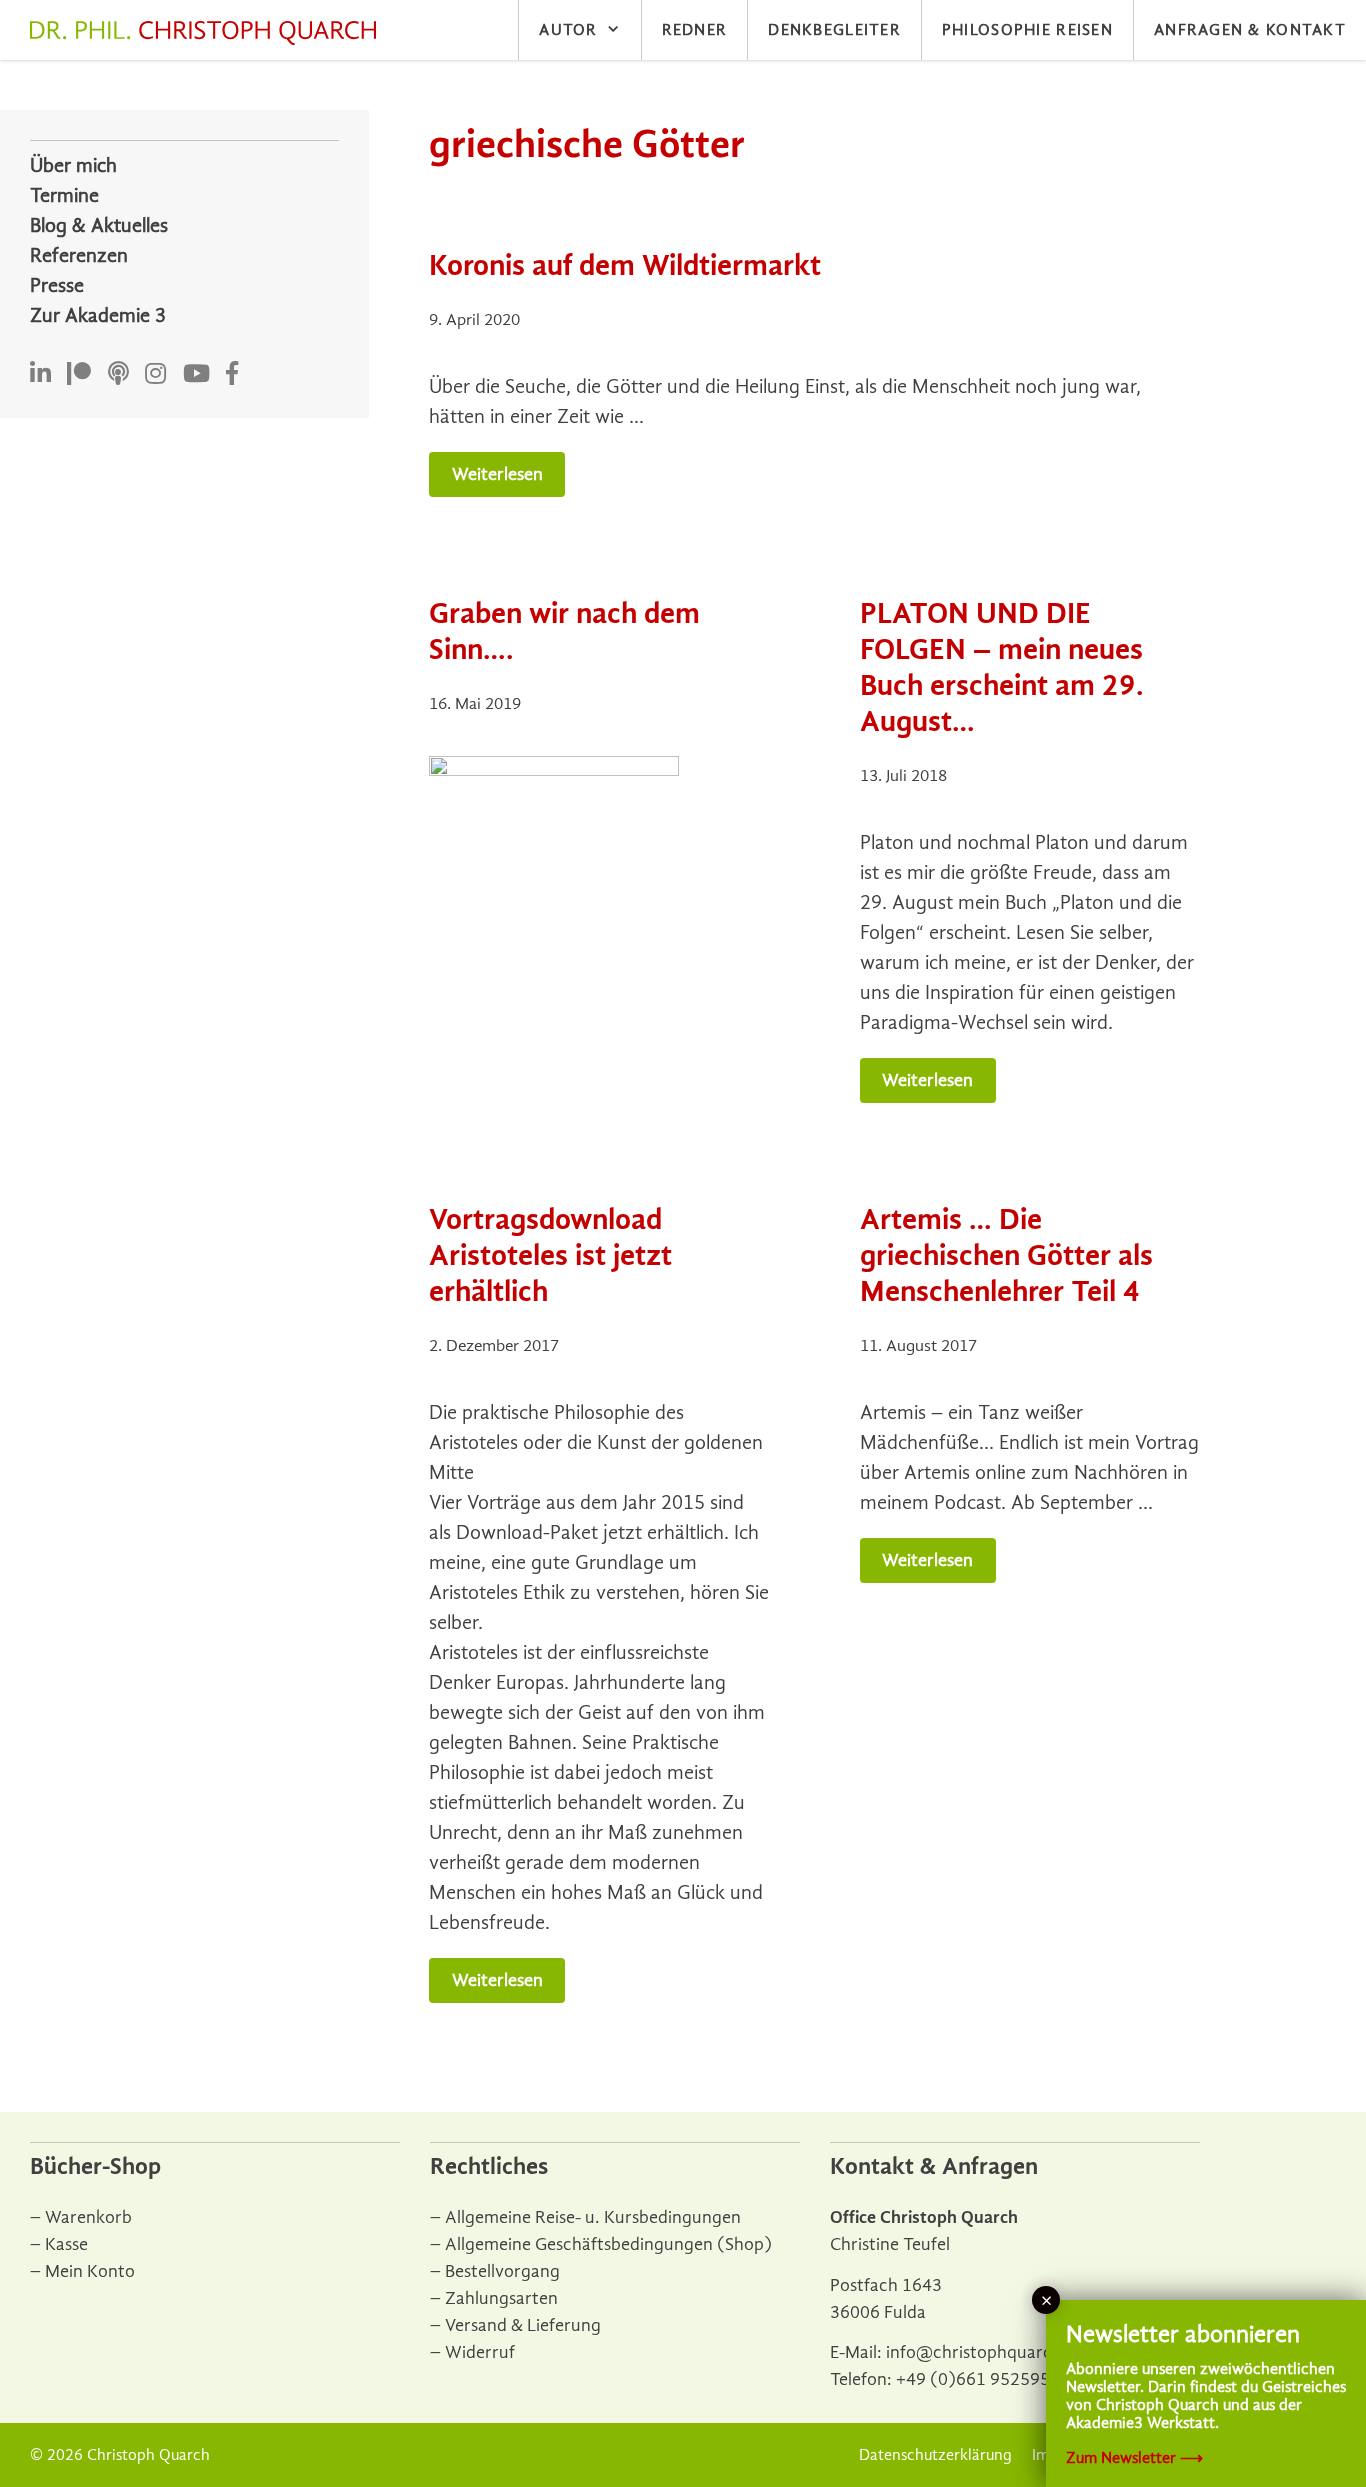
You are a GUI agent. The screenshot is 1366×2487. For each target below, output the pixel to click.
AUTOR (568, 30)
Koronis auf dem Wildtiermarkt (625, 265)
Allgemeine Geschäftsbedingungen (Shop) (608, 2244)
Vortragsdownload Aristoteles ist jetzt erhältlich (550, 1255)
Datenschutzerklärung (935, 2455)
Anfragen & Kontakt (1250, 30)
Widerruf (480, 2352)
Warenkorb (88, 2217)
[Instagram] (155, 374)
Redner (695, 30)
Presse (57, 285)
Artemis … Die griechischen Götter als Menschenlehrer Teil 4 (1006, 1255)
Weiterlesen (497, 474)
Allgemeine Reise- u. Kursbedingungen (593, 2217)
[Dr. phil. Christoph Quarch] (208, 33)
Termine (64, 195)
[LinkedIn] (40, 374)
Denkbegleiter (834, 30)
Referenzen (79, 255)
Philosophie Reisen (1027, 30)
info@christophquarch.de (986, 2352)
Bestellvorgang (502, 2271)
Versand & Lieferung (523, 2325)
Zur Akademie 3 (98, 315)
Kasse (66, 2244)
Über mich (73, 165)
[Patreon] (79, 374)
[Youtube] (196, 374)
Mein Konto (90, 2271)
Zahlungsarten (501, 2298)
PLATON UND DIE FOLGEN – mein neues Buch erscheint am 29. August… (1002, 667)
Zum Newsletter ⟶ (1134, 2458)
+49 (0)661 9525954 (978, 2379)
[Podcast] (118, 374)
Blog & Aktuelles (99, 225)
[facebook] (232, 374)
